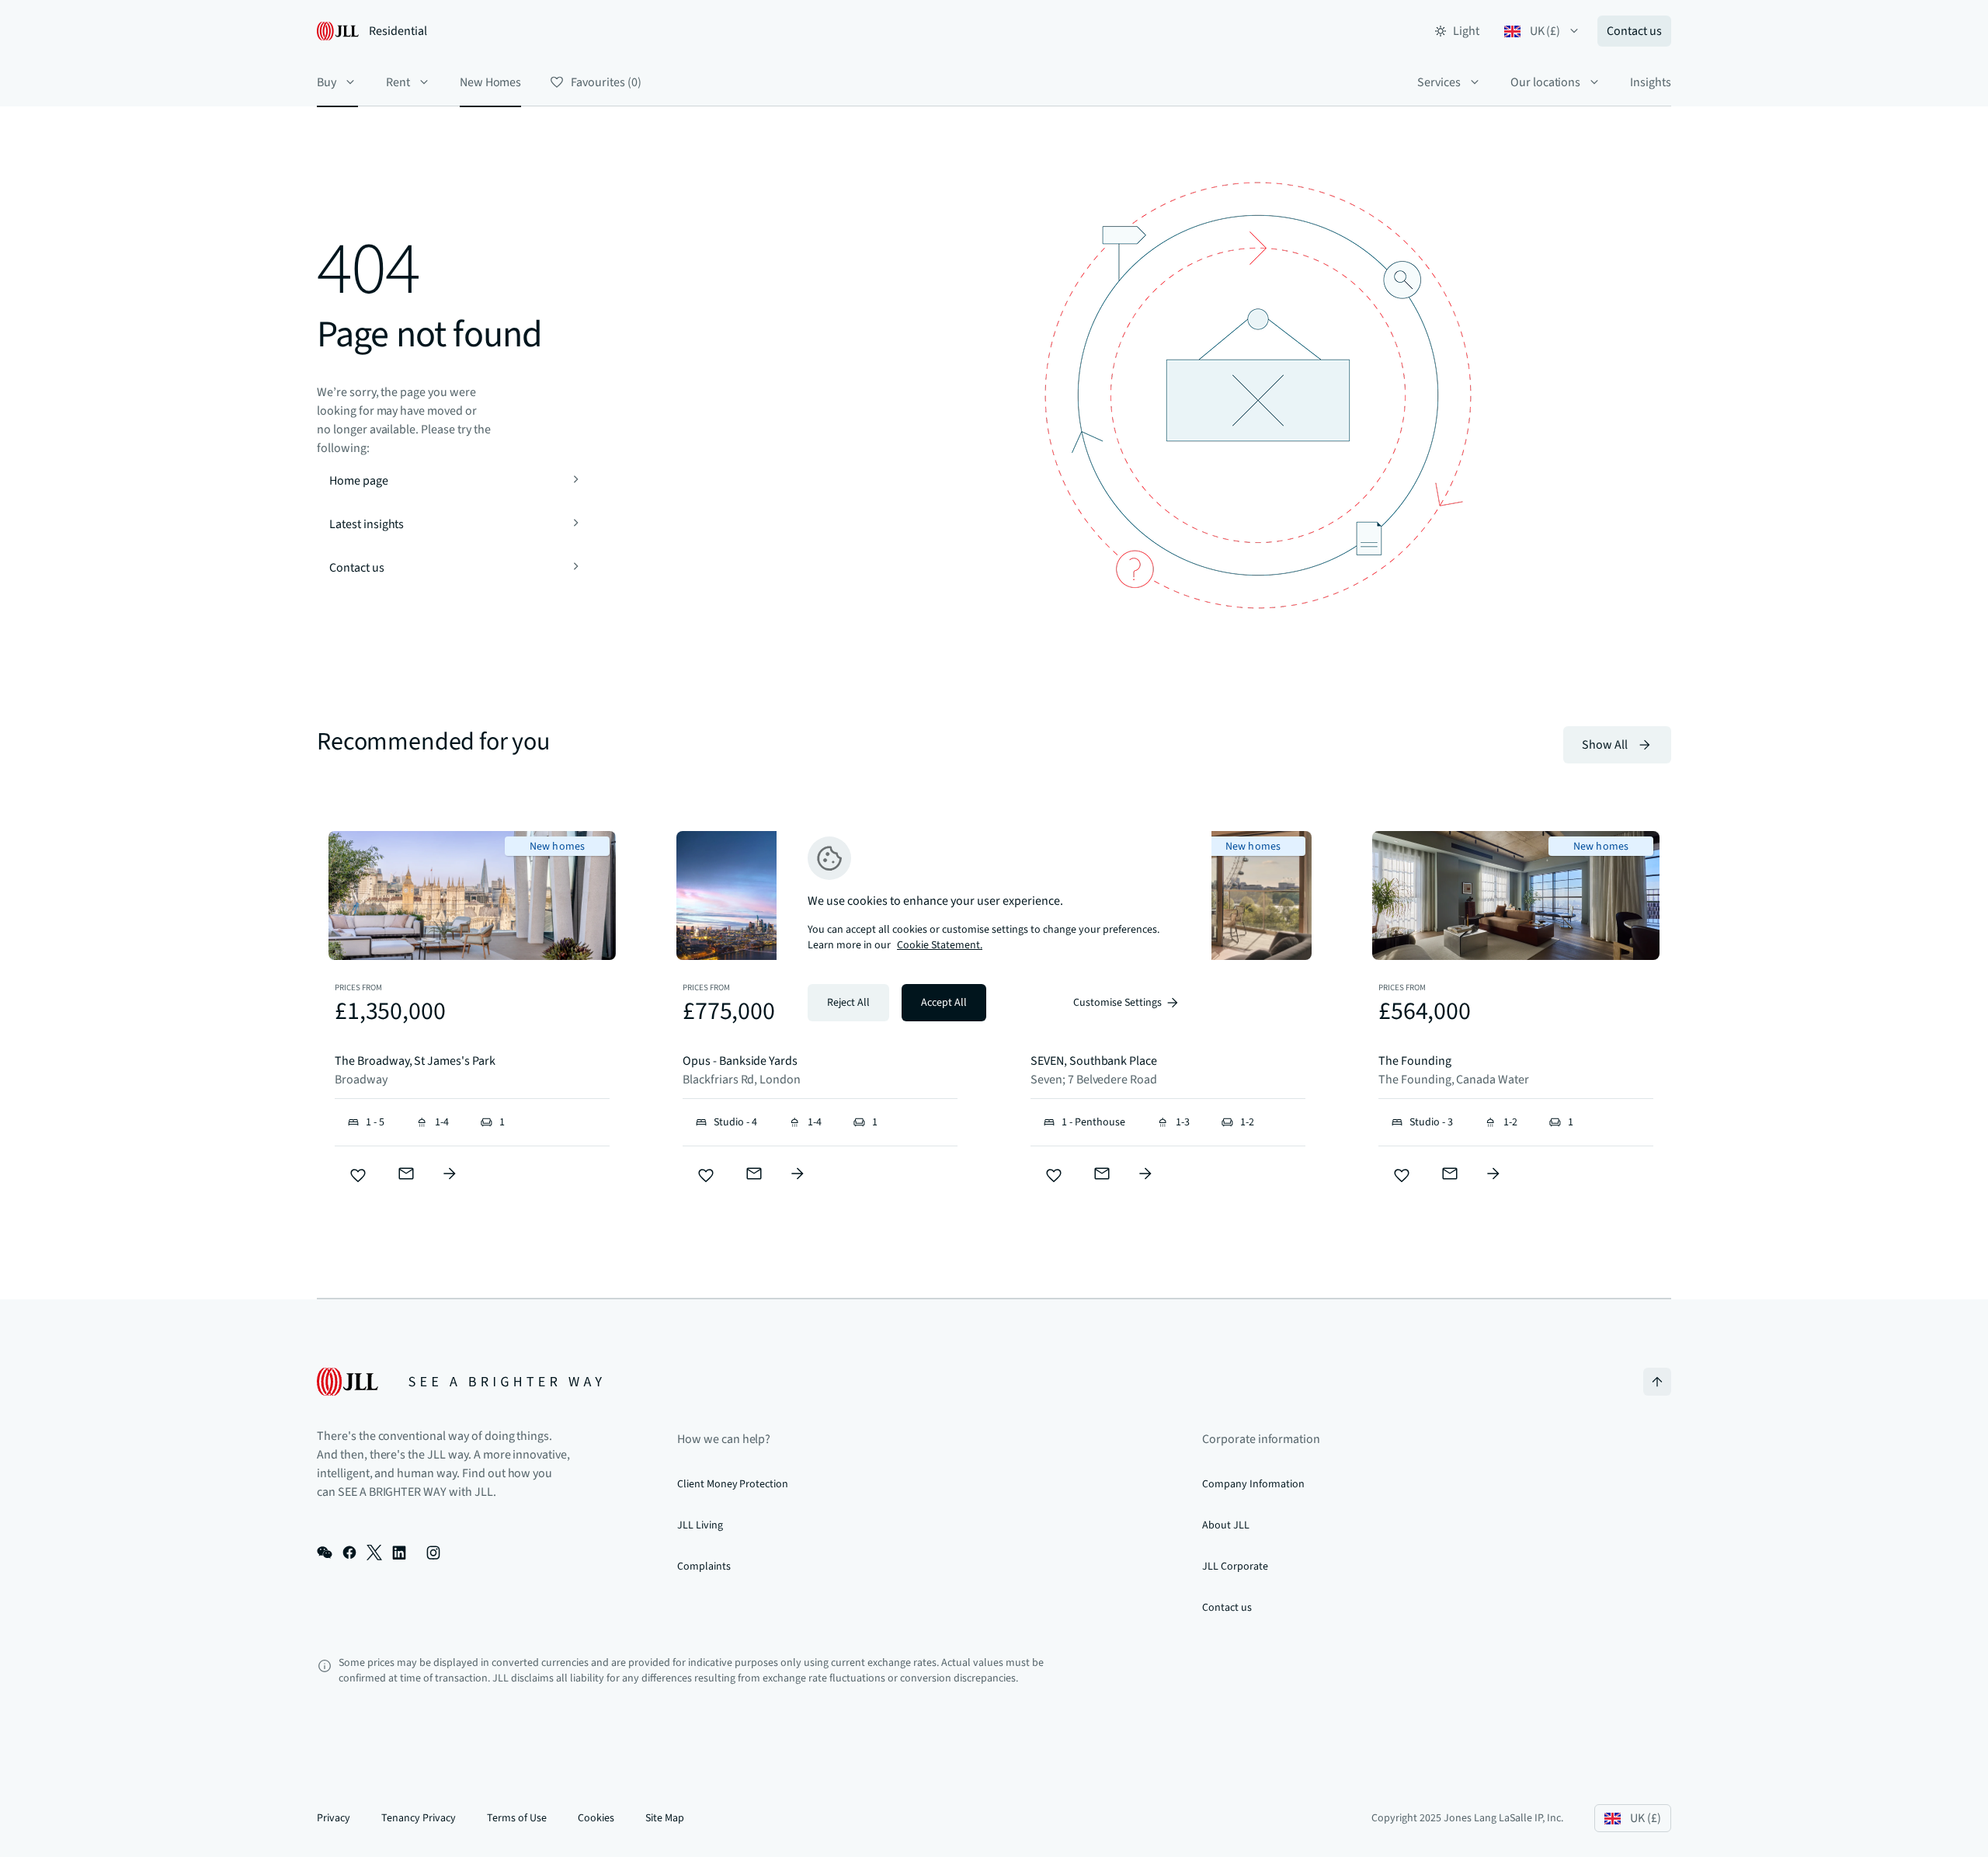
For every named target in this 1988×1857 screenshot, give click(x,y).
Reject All (848, 1003)
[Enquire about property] (450, 1174)
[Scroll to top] (1657, 1382)
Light (1466, 31)
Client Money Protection (733, 1484)
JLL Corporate (1235, 1567)
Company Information (1253, 1484)
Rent (398, 82)
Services (1439, 82)
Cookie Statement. (940, 945)
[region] (994, 929)
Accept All (944, 1003)
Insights (1651, 82)
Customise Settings (1117, 1003)
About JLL (1226, 1525)
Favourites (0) (606, 82)
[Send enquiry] (406, 1174)
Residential (398, 31)
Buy (327, 82)
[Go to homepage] (459, 1382)
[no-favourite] (358, 1176)
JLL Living (700, 1525)
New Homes (491, 82)
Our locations (1545, 82)
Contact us (1634, 31)
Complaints (704, 1567)
